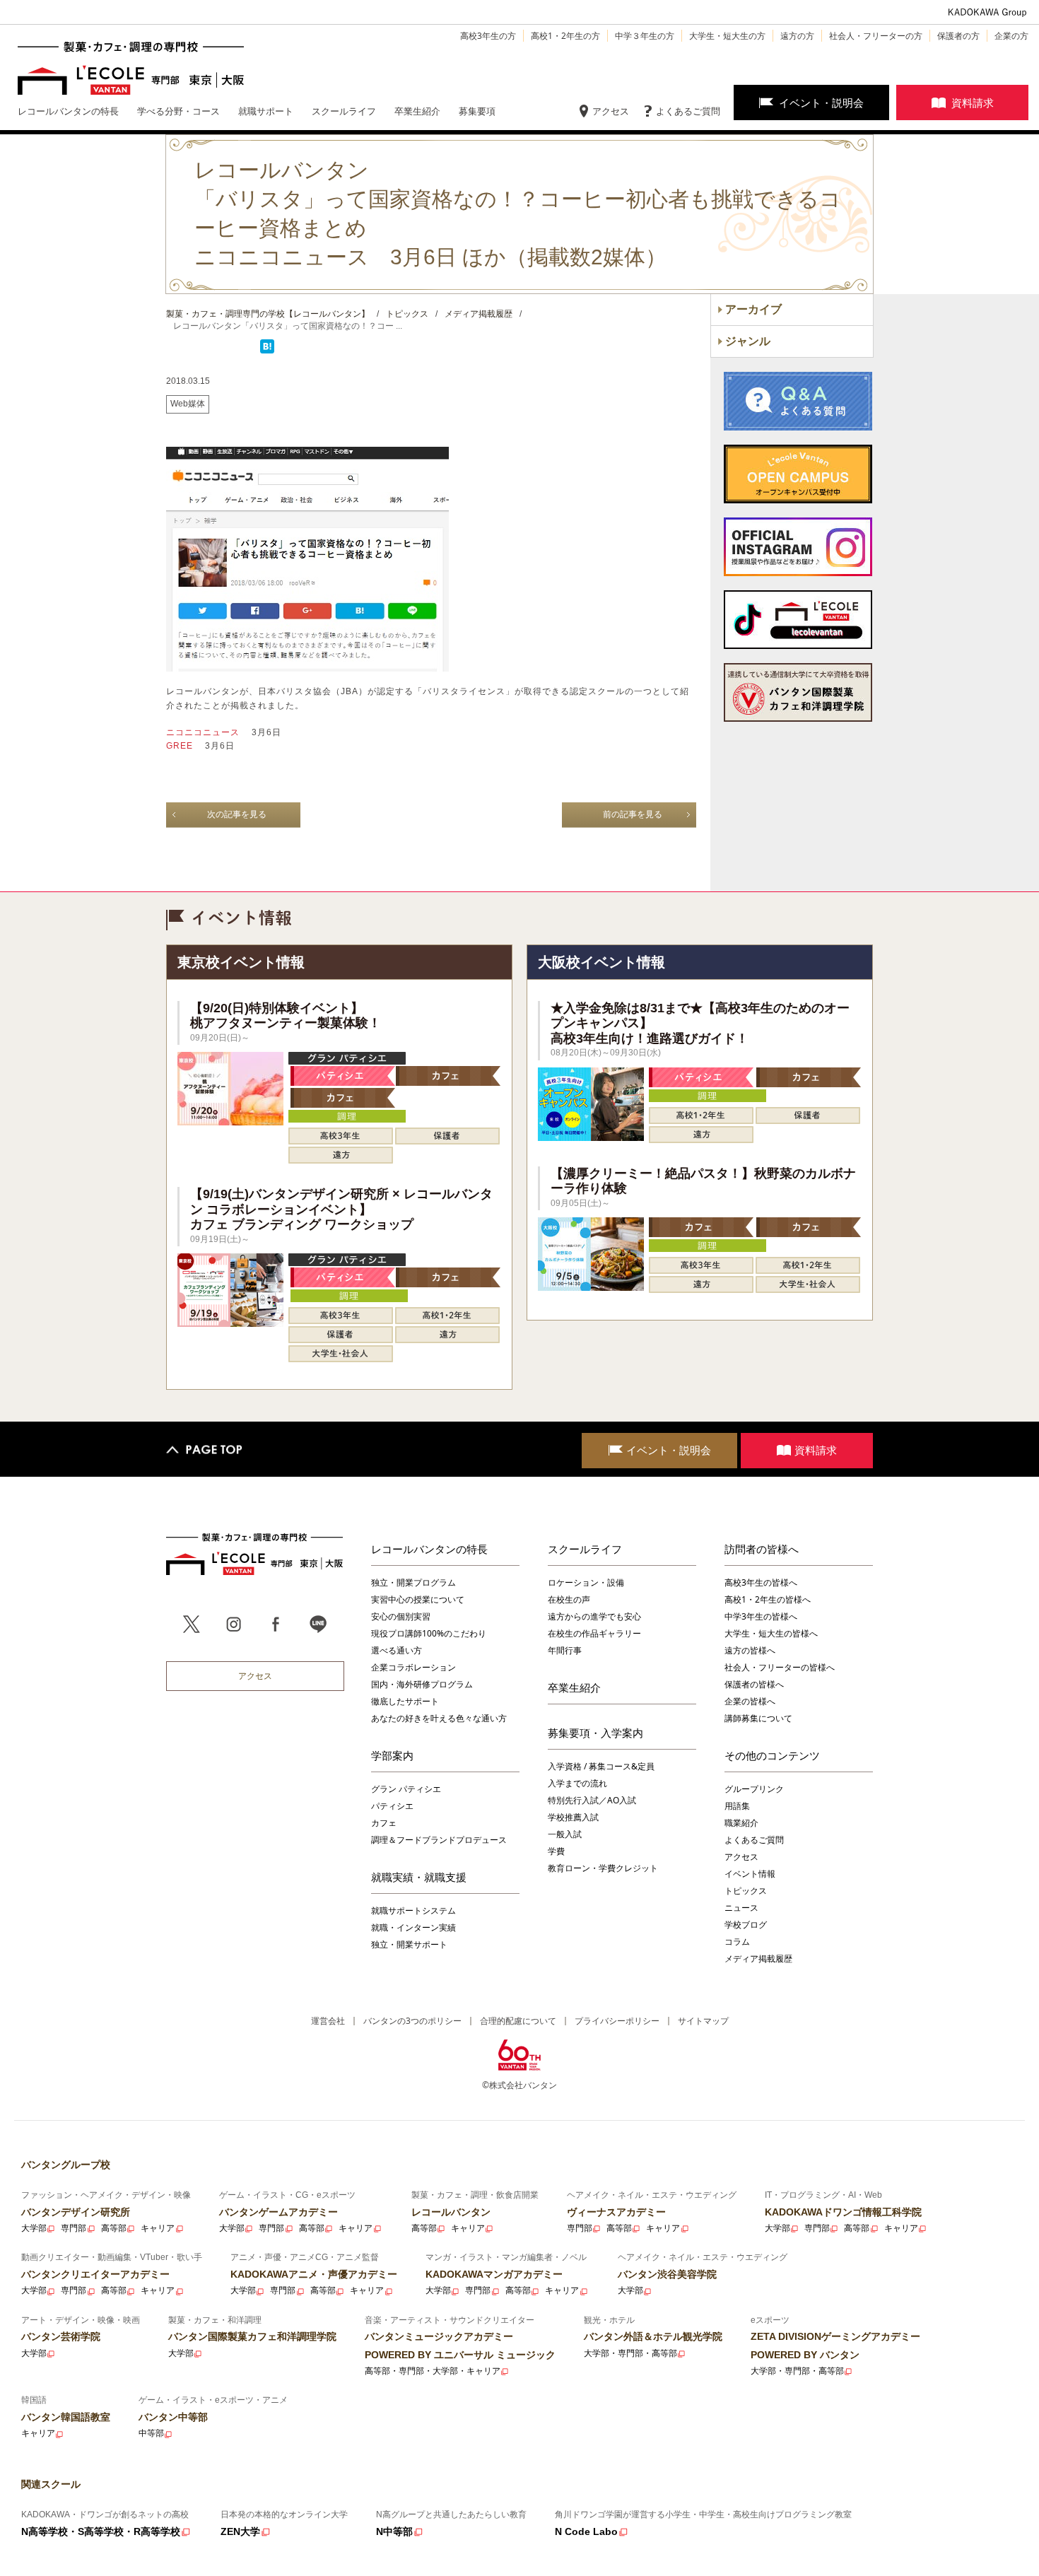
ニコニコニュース (204, 732)
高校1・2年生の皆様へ (768, 1599)
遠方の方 (797, 36)
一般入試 (565, 1834)
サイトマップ (703, 2021)
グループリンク (754, 1789)
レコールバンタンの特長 (429, 1549)
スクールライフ (585, 1549)
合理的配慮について (518, 2021)
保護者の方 (958, 36)
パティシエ (392, 1806)
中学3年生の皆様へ (761, 1616)
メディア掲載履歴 (758, 1959)
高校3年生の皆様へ (761, 1582)
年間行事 (565, 1650)
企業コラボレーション (413, 1667)
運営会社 (328, 2021)
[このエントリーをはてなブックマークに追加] (267, 351)
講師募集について (758, 1718)
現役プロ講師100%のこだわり (429, 1633)
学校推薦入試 (573, 1817)
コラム (737, 1942)
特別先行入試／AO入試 (592, 1800)
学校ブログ (746, 1925)
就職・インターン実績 (413, 1927)
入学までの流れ (577, 1783)
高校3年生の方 (488, 36)
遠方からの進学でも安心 (594, 1616)
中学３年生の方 (645, 36)
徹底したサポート (405, 1701)
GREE (181, 746)
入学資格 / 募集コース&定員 (601, 1766)
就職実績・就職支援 (419, 1877)
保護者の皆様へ (754, 1684)
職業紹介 (741, 1823)
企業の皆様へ (750, 1701)
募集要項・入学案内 (595, 1733)
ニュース (741, 1908)
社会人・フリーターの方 (876, 36)
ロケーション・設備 (586, 1582)
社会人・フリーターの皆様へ (780, 1667)
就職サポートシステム (413, 1910)
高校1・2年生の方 (565, 36)
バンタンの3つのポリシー (412, 2021)
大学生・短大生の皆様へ (771, 1633)
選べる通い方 (397, 1650)
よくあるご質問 (688, 111)
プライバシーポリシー (617, 2021)
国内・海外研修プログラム (422, 1684)
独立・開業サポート (409, 1944)
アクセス (611, 111)
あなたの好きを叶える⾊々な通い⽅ (439, 1718)
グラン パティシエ (406, 1789)
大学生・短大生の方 (727, 36)
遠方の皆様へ (750, 1650)
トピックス (746, 1891)
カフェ (384, 1823)
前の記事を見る (633, 814)
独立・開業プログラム (413, 1582)
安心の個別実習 (401, 1616)
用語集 (737, 1806)
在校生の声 (569, 1599)
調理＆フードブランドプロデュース (439, 1840)
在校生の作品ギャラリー (594, 1633)
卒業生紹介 (574, 1687)
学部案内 (392, 1755)
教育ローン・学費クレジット (603, 1868)
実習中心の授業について (418, 1599)
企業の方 (1011, 36)
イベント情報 (750, 1874)
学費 (556, 1851)
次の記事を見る (237, 814)
